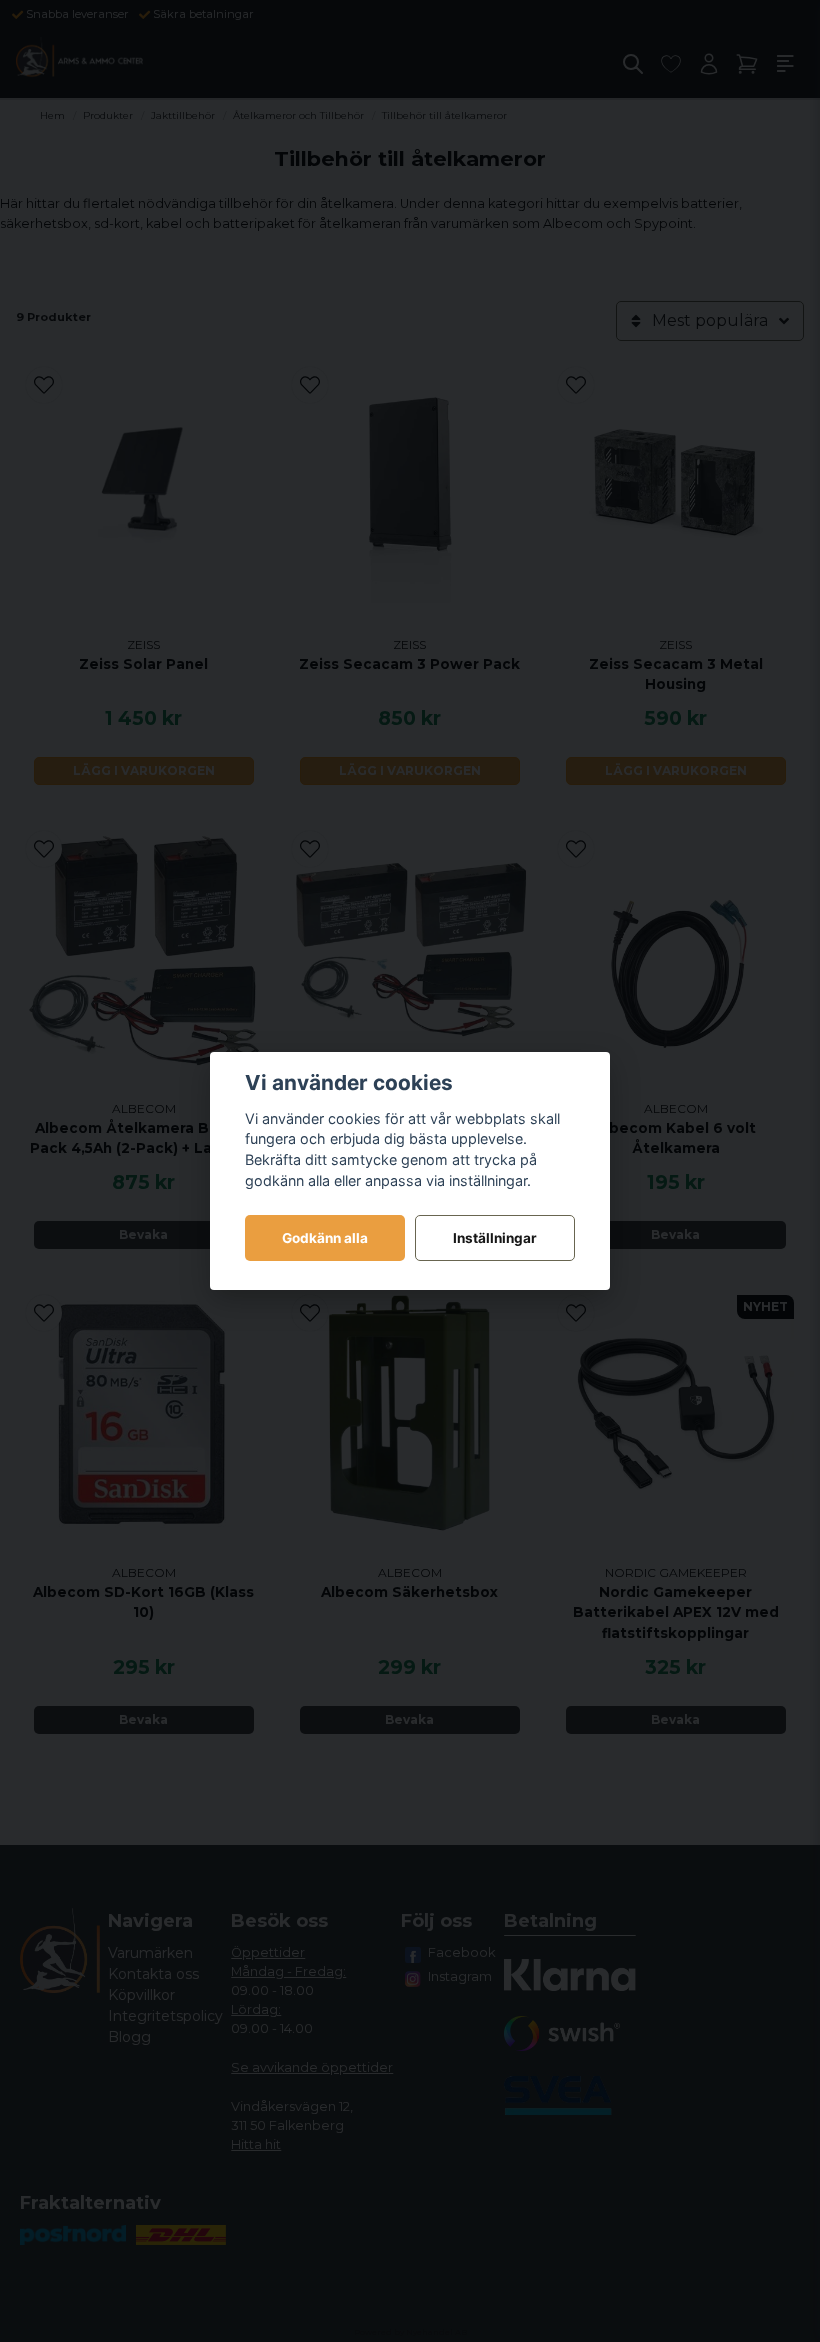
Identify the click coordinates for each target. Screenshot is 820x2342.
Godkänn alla (325, 1238)
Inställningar (495, 1238)
